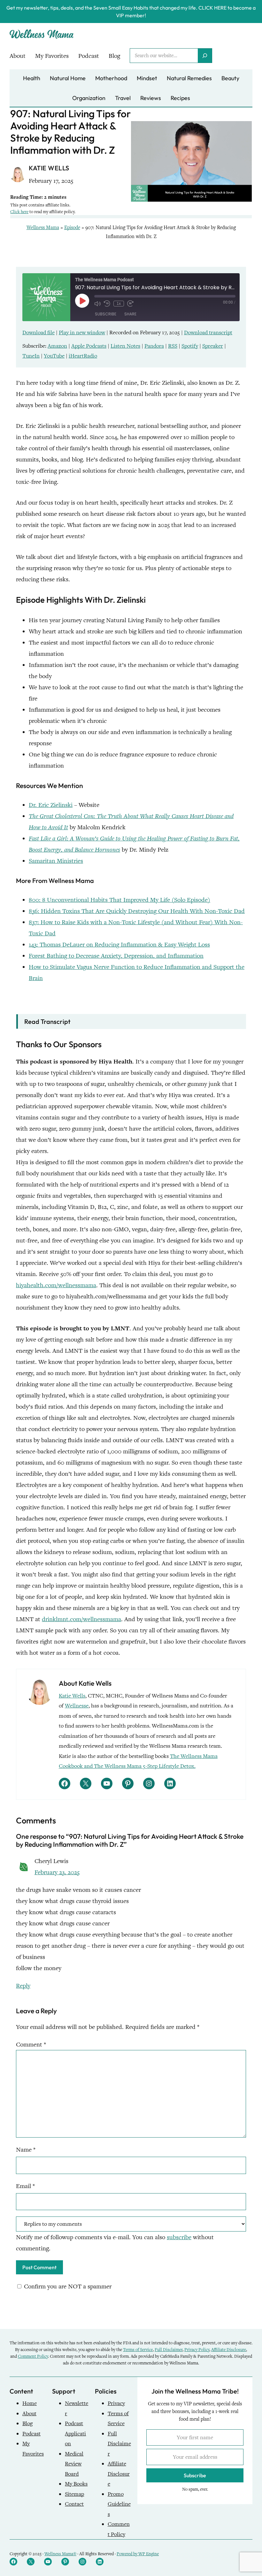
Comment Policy (33, 2356)
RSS (173, 346)
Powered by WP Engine (138, 2554)
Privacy (116, 2403)
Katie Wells (72, 1696)
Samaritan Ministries (56, 861)
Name (26, 2150)
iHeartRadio (83, 356)
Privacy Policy (197, 2350)
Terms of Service (138, 2350)
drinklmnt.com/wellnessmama (81, 1619)
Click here (19, 212)
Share (130, 314)
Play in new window (82, 333)
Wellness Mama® (60, 2554)
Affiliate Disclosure (229, 2350)
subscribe (179, 2237)
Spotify (190, 346)
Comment (31, 2044)
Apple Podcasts (89, 346)
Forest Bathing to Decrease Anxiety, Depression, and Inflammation (116, 956)
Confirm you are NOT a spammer (67, 2286)
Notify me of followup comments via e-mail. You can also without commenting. (115, 2243)
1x (119, 304)
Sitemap (74, 2494)
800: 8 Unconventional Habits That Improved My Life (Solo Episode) (119, 900)
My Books (76, 2484)
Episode (72, 228)
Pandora (154, 346)
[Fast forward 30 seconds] (130, 304)
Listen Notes (125, 346)
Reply (23, 1986)
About (29, 2414)
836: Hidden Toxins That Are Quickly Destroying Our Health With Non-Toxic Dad (137, 911)
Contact (74, 2504)
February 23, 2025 (57, 1872)
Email (25, 2186)
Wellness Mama (43, 228)
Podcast (31, 2434)
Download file (39, 333)
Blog (27, 2423)
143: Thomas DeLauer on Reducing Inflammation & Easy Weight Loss (119, 944)
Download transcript (208, 333)
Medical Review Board (74, 2464)
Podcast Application (75, 2433)
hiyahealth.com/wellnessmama (56, 1285)
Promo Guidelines (119, 2504)
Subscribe (106, 314)
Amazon (57, 346)
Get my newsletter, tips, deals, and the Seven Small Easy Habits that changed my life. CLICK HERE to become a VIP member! (131, 12)
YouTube (54, 356)
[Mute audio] (97, 304)
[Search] (205, 56)
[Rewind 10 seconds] (107, 304)
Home (30, 2403)
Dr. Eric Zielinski (51, 805)
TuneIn (31, 356)
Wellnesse (77, 1706)
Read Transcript (47, 1021)
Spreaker (213, 346)
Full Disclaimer (169, 2350)
